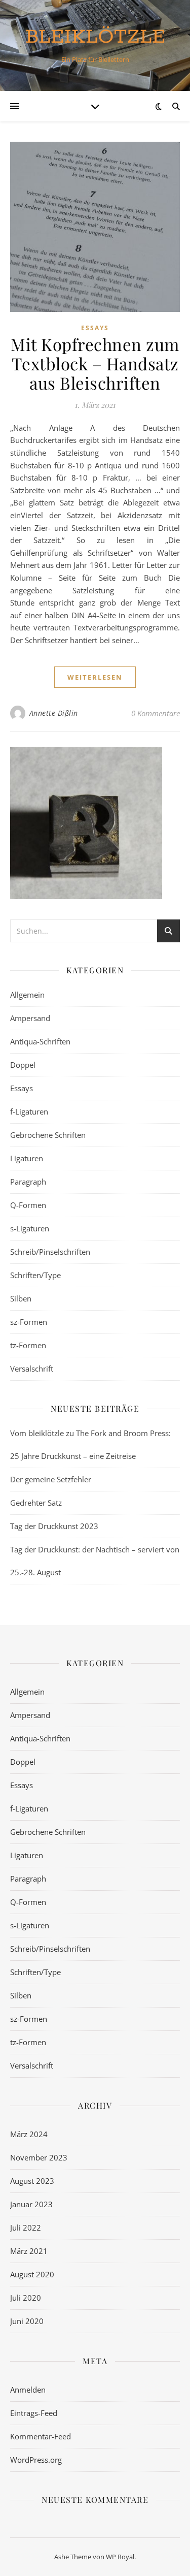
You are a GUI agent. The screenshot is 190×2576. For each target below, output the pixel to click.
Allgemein (27, 995)
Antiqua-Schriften (40, 1041)
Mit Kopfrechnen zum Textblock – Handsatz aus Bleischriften (95, 363)
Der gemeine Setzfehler (51, 1479)
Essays (95, 328)
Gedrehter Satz (36, 1503)
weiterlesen (95, 677)
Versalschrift (32, 1369)
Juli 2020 (26, 2298)
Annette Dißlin (54, 713)
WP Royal (120, 2557)
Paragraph (28, 1182)
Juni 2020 (27, 2321)
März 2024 (29, 2134)
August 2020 (32, 2274)
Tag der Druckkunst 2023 (54, 1526)
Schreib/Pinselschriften (50, 1252)
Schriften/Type (35, 1275)
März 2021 (29, 2251)
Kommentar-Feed (41, 2436)
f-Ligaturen (29, 1111)
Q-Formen (28, 1205)
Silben (21, 1298)
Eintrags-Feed (34, 2413)
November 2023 (39, 2157)
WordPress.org (36, 2460)
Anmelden (28, 2390)
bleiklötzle (95, 37)
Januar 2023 (31, 2204)
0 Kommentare (156, 713)
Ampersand (30, 1018)
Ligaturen (27, 1158)
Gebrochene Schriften (48, 1135)
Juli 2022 (26, 2228)
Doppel (23, 1065)
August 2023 (32, 2181)
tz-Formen (28, 1345)
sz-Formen (29, 1322)
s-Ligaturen (30, 1228)
